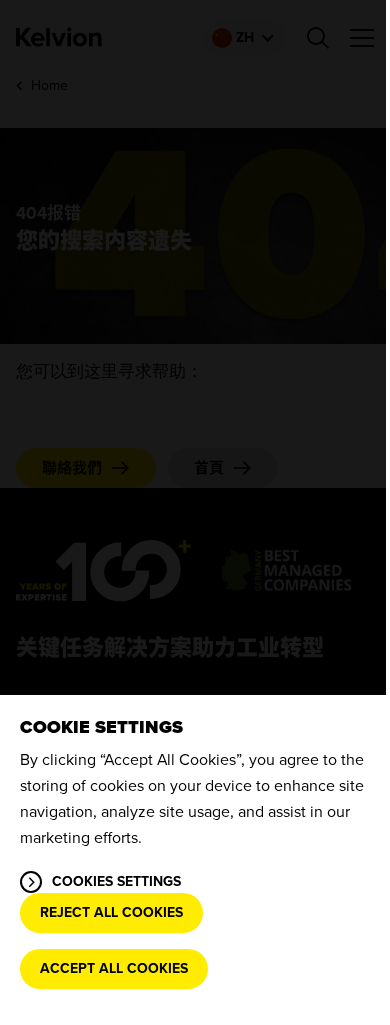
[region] (195, 860)
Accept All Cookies (114, 968)
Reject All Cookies (111, 912)
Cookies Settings (116, 881)
